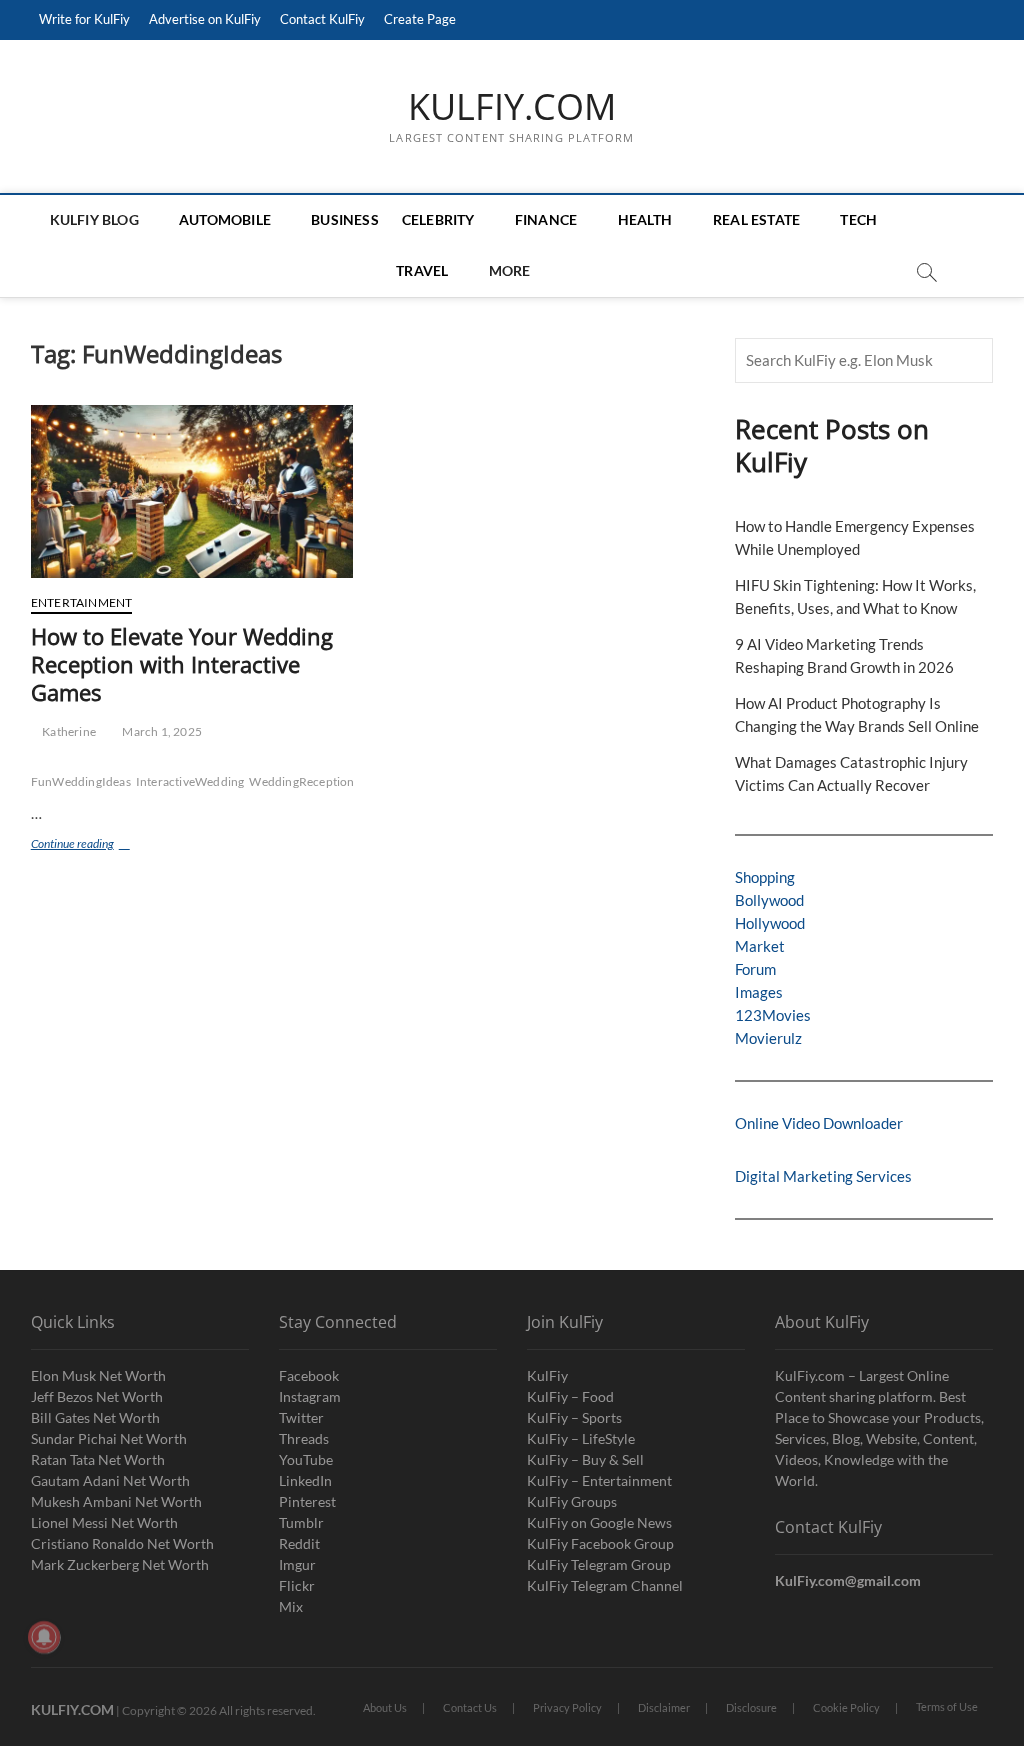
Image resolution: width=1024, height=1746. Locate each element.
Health (645, 219)
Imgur (297, 1564)
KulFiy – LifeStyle (581, 1438)
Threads (304, 1438)
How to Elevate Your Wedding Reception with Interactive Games (182, 664)
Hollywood (770, 923)
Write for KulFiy (84, 19)
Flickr (297, 1585)
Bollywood (769, 900)
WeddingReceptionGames (320, 781)
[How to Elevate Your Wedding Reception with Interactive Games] (192, 491)
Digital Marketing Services (823, 1176)
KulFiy (547, 1375)
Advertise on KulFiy (205, 19)
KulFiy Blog (94, 219)
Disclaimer (664, 1707)
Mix (291, 1606)
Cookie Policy (846, 1707)
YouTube (306, 1459)
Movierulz (768, 1038)
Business (345, 219)
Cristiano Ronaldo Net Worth (122, 1543)
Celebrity (438, 219)
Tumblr (301, 1522)
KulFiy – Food (570, 1396)
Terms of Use (947, 1706)
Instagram (310, 1396)
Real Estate (756, 219)
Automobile (225, 219)
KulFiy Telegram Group (599, 1564)
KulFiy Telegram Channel (605, 1585)
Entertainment (82, 602)
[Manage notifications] (44, 1637)
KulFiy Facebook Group (600, 1543)
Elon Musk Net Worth (98, 1375)
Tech (858, 219)
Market (760, 946)
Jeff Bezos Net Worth (97, 1396)
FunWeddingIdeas (81, 781)
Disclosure (751, 1707)
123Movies (773, 1015)
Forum (755, 969)
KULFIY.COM (512, 107)
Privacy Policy (567, 1707)
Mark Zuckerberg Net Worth (120, 1564)
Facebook (309, 1375)
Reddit (299, 1543)
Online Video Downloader (819, 1123)
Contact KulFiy (322, 19)
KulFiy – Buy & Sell (585, 1459)
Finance (546, 219)
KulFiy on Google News (599, 1522)
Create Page (420, 19)
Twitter (301, 1417)
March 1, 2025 (161, 731)
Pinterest (307, 1501)
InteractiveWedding (190, 781)
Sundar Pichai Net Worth (109, 1438)
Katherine (68, 731)
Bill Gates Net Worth (95, 1417)
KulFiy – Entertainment (599, 1480)
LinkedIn (305, 1480)
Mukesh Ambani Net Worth (116, 1501)
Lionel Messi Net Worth (104, 1522)
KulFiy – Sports (574, 1417)
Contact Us (470, 1707)
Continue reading (98, 845)
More (510, 270)
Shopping (765, 877)
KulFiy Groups (572, 1501)
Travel (422, 270)
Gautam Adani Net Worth (110, 1480)
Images (759, 992)
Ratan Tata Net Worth (98, 1459)
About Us (385, 1707)
